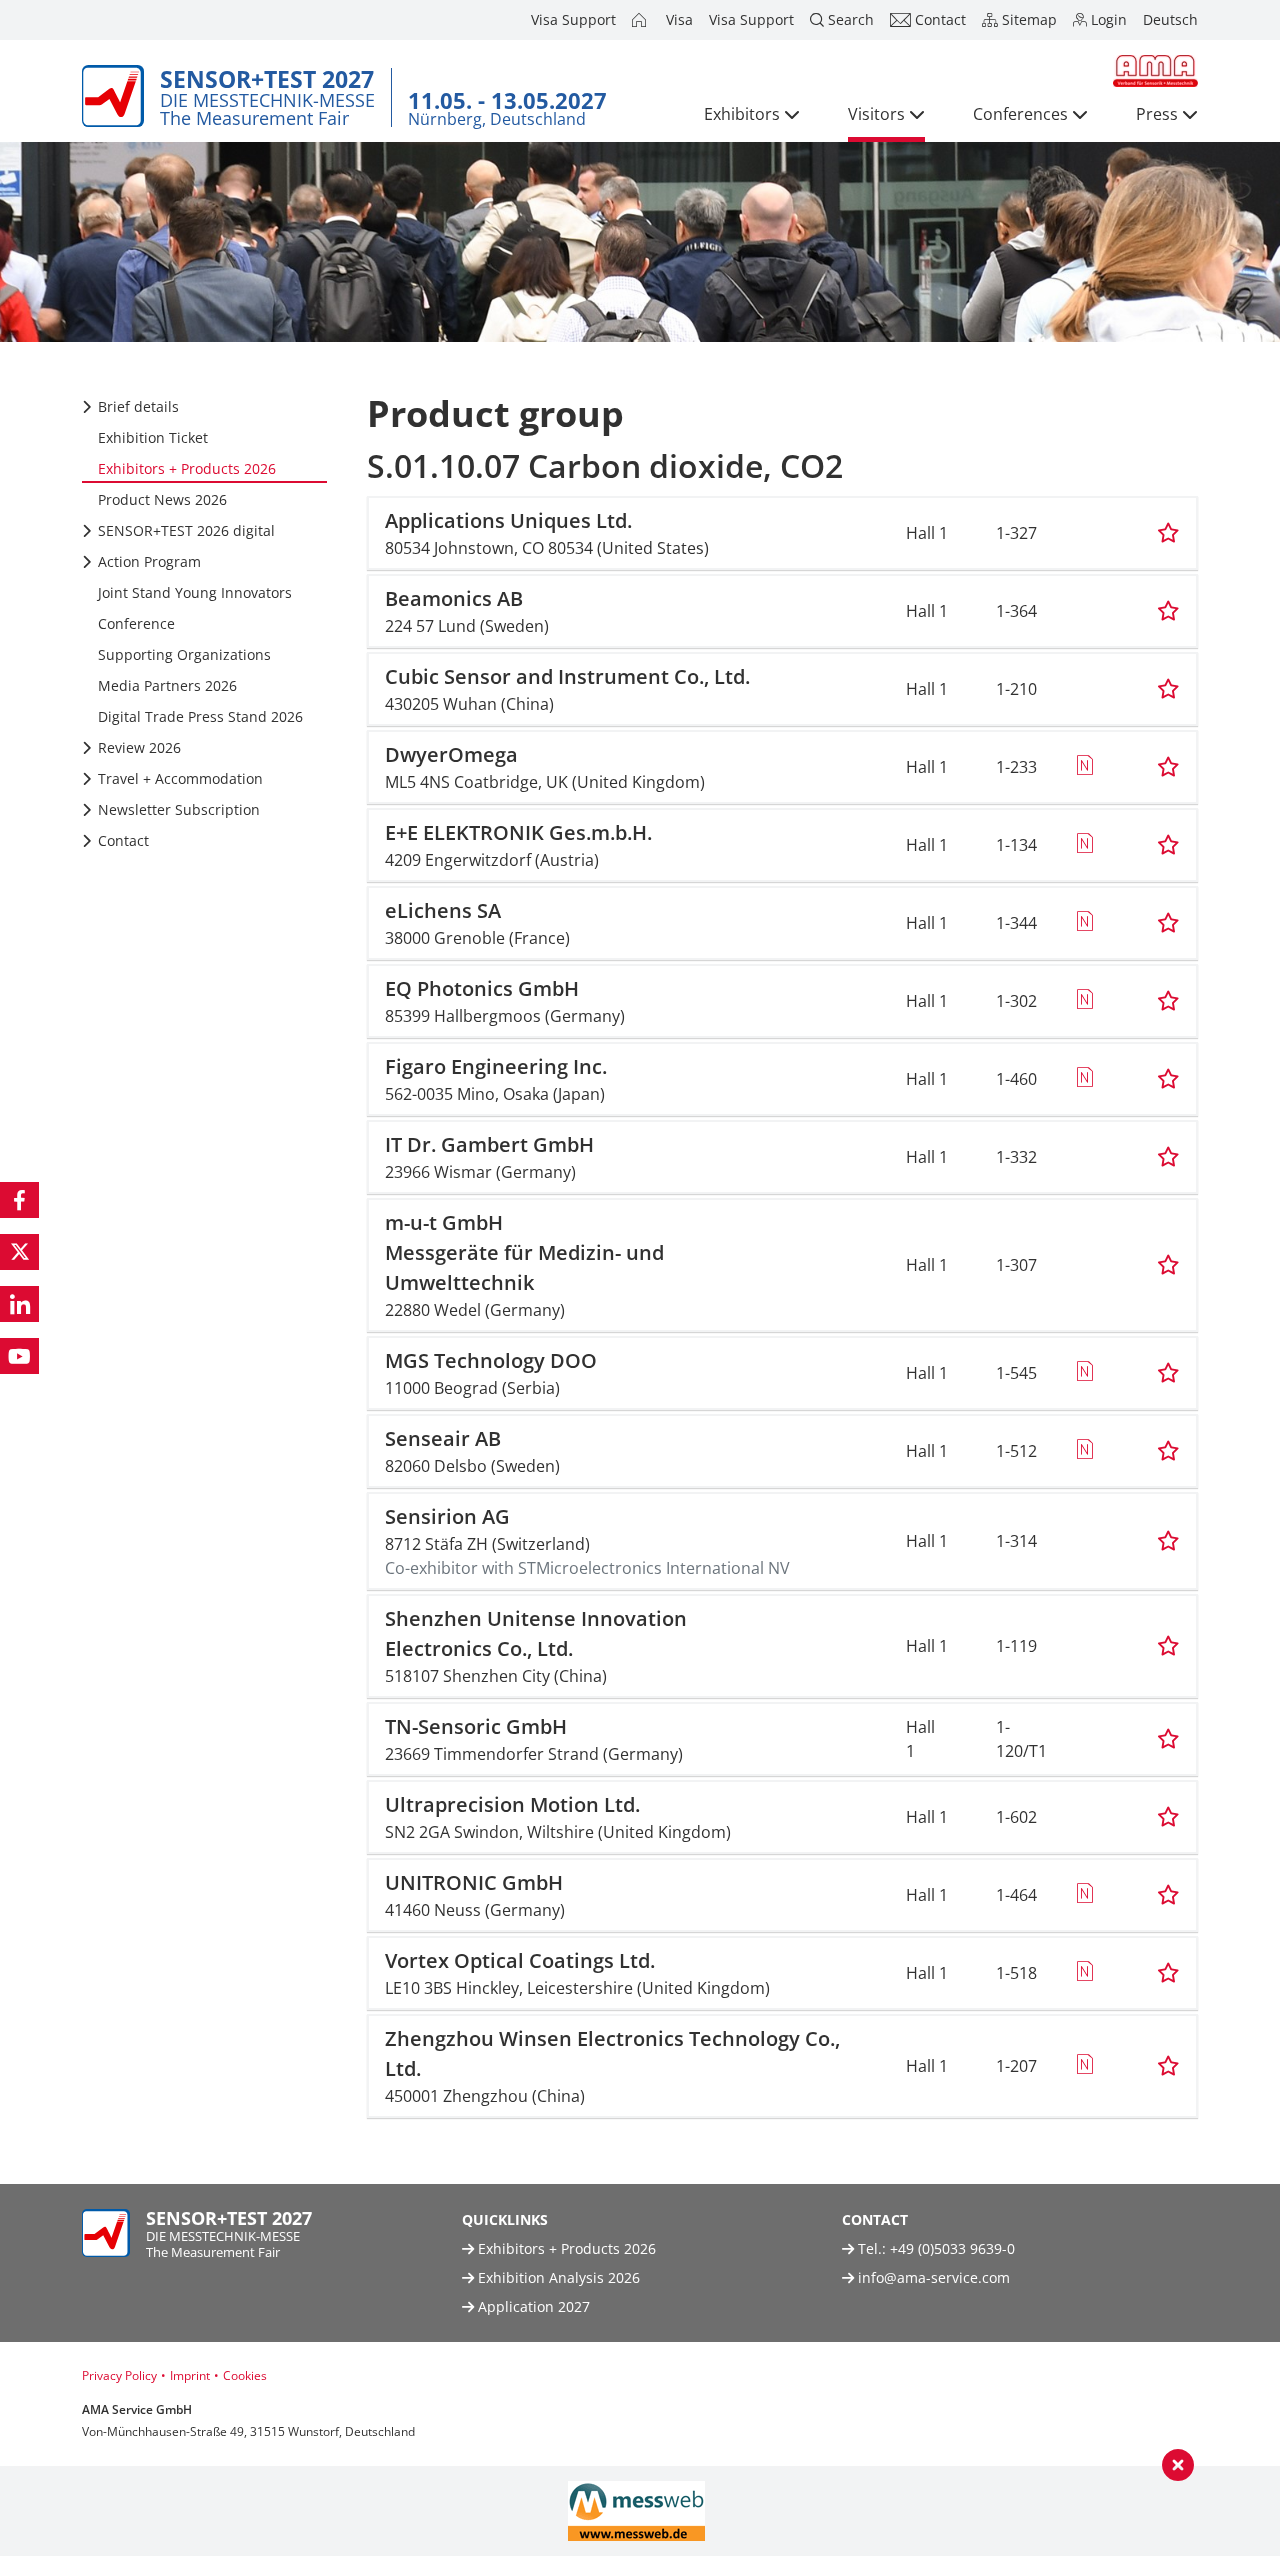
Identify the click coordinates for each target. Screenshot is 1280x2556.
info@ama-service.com (934, 2277)
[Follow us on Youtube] (19, 1356)
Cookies (245, 2375)
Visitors (876, 114)
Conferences (1020, 114)
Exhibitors (742, 114)
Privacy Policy (119, 2375)
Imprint (190, 2375)
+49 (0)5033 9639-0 (952, 2248)
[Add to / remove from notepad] (1168, 533)
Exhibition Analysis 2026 (557, 2277)
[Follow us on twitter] (19, 1252)
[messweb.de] (636, 2511)
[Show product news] (1084, 767)
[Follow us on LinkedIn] (19, 1304)
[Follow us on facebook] (19, 1200)
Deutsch (1170, 19)
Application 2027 (532, 2306)
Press (1157, 114)
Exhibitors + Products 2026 (565, 2248)
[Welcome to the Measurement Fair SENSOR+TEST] (641, 20)
